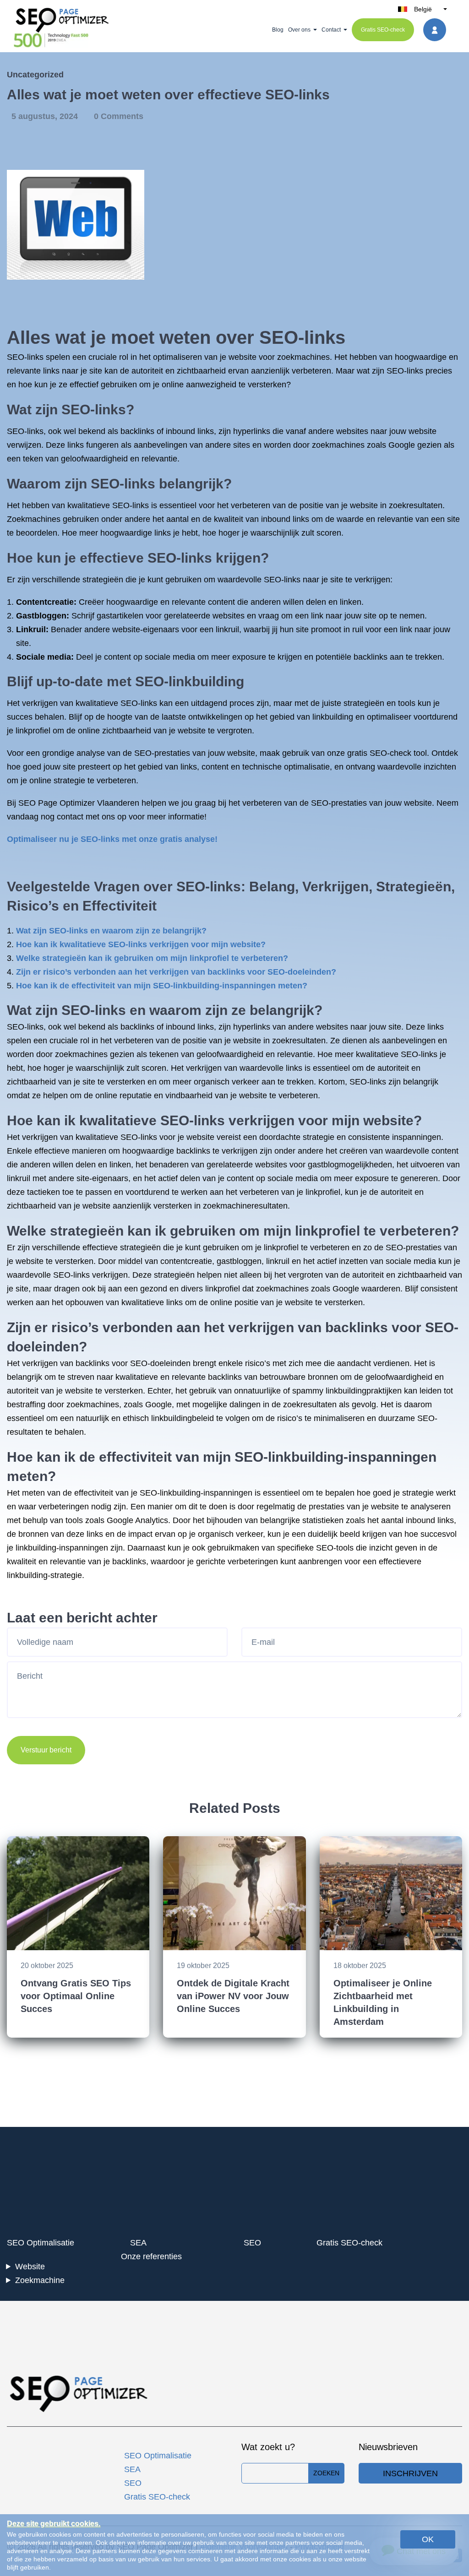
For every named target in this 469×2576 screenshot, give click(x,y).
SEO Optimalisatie (41, 2243)
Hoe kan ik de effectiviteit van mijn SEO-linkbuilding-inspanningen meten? (162, 986)
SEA (138, 2243)
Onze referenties (151, 2256)
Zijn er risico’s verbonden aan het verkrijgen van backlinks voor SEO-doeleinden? (176, 972)
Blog (278, 30)
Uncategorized (35, 75)
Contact (331, 30)
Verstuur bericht (46, 1750)
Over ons (299, 30)
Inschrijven (410, 2473)
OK (428, 2539)
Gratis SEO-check (383, 30)
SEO (252, 2243)
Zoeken (326, 2473)
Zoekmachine (40, 2280)
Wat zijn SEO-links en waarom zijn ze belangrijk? (111, 931)
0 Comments (119, 116)
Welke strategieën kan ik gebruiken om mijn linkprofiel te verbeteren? (152, 958)
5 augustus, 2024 (46, 116)
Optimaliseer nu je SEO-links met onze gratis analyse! (112, 839)
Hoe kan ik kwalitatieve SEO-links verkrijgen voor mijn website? (141, 944)
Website (30, 2267)
